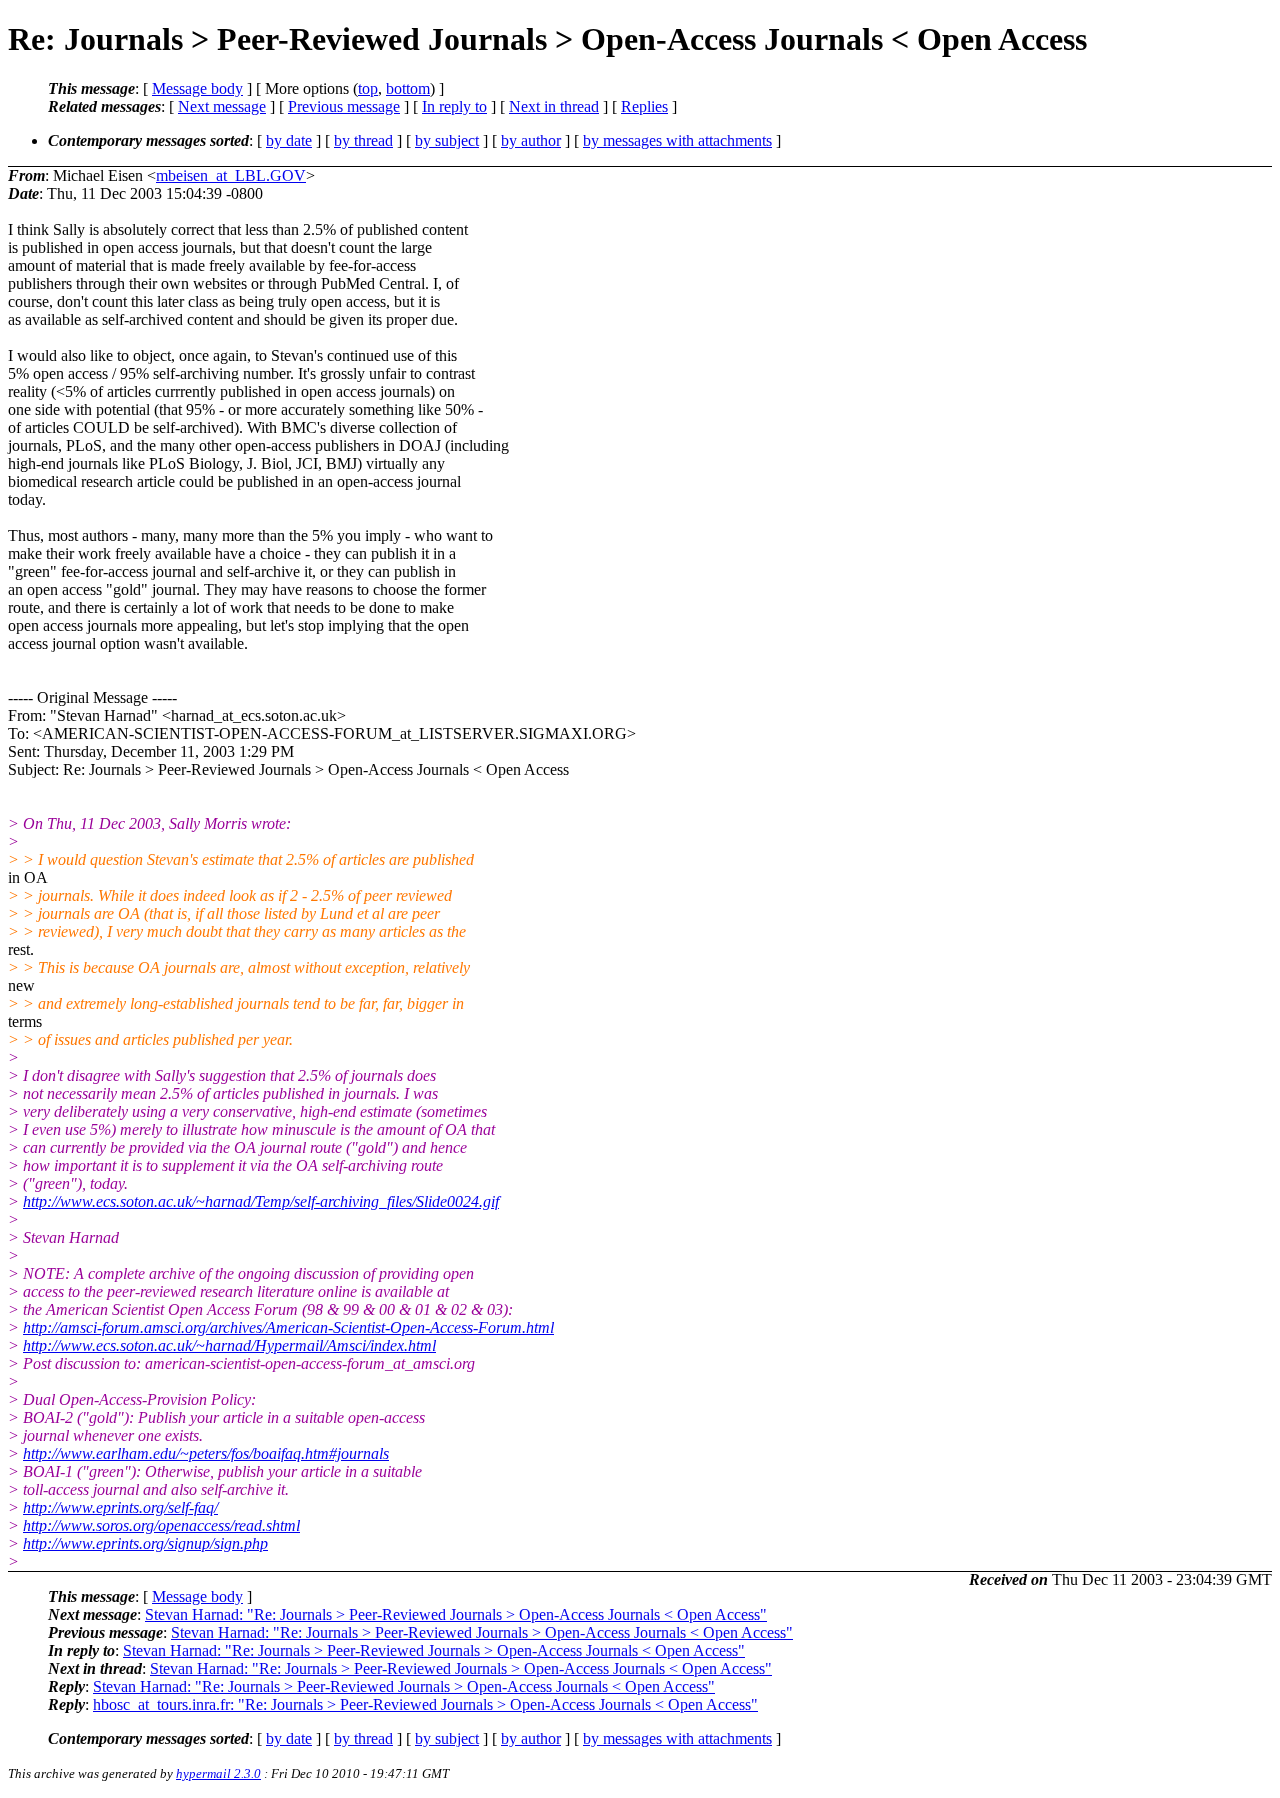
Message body (197, 88)
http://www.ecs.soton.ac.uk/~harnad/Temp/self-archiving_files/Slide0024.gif (261, 1201)
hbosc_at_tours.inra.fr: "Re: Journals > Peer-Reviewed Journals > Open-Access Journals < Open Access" (425, 1704)
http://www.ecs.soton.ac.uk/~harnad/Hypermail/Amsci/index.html (229, 1345)
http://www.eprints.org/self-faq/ (120, 1507)
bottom (408, 88)
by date (289, 140)
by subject (447, 140)
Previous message (344, 106)
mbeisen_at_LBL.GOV (231, 175)
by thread (363, 140)
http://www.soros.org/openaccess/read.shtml (161, 1525)
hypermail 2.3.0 (218, 1773)
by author (531, 140)
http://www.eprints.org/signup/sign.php (145, 1543)
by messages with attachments (677, 140)
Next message (222, 106)
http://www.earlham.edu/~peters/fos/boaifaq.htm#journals (206, 1453)
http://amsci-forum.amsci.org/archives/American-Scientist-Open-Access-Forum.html (288, 1327)
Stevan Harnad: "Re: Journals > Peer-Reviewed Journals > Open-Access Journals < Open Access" (456, 1614)
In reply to (454, 106)
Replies (644, 106)
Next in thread (554, 106)
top (368, 88)
